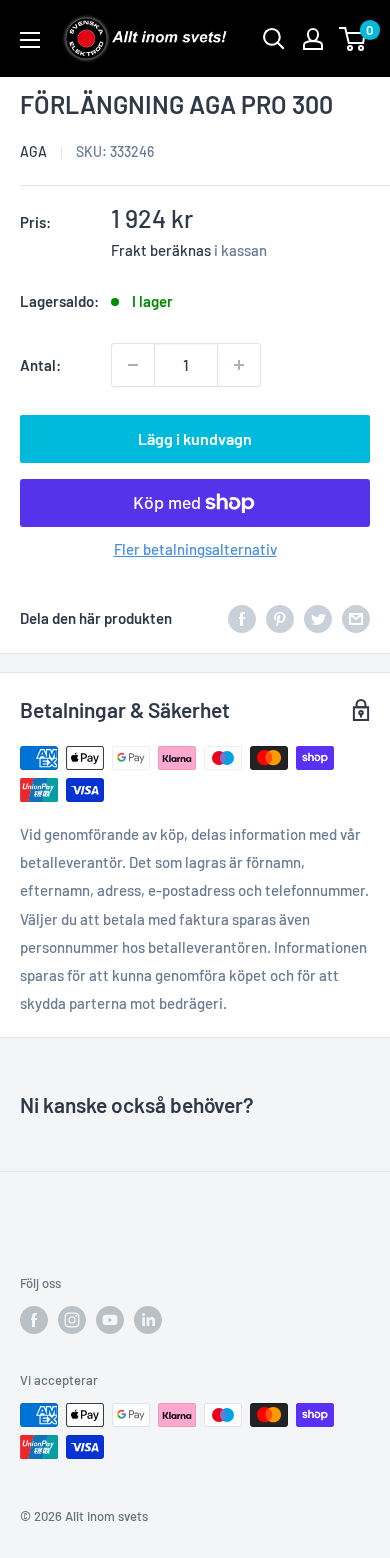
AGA (33, 151)
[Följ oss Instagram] (72, 1320)
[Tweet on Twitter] (318, 618)
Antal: (40, 365)
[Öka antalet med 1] (239, 365)
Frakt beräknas (161, 250)
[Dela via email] (356, 618)
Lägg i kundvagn (195, 438)
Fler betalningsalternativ (195, 549)
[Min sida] (313, 39)
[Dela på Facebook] (242, 618)
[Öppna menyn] (30, 40)
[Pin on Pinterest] (280, 618)
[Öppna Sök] (274, 39)
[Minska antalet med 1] (133, 365)
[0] (353, 39)
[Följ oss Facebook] (34, 1320)
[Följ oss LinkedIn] (148, 1320)
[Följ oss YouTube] (110, 1320)
